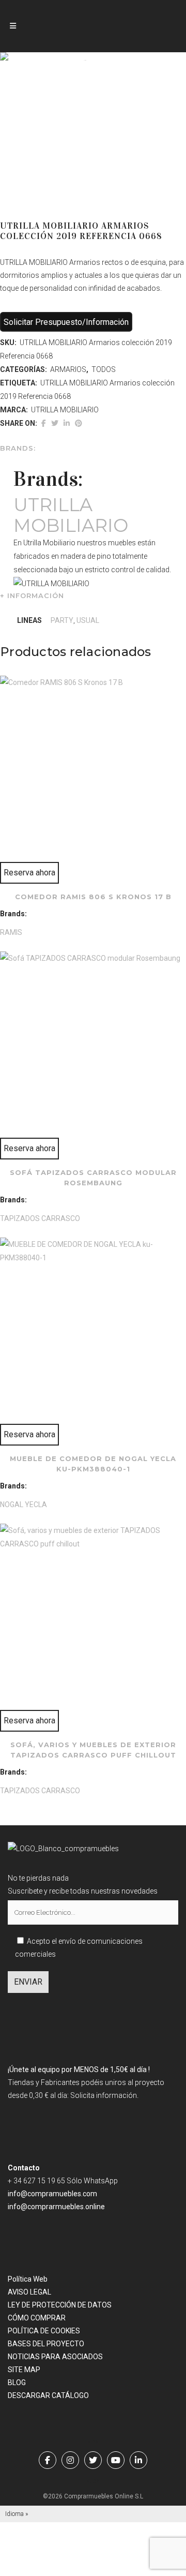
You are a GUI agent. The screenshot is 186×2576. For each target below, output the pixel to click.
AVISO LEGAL (29, 2292)
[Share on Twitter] (55, 423)
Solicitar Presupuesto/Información (66, 322)
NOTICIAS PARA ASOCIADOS (55, 2357)
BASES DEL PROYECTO (46, 2344)
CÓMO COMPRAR (37, 2318)
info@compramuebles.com (52, 2194)
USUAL (88, 620)
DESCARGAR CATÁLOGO (48, 2395)
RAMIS (11, 932)
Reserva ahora (29, 873)
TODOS (104, 369)
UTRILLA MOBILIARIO (65, 410)
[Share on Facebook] (44, 423)
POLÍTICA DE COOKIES (44, 2331)
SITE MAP (24, 2370)
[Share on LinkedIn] (67, 423)
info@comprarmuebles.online (56, 2207)
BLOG (17, 2383)
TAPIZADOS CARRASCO (40, 1218)
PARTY (62, 620)
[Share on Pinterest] (79, 423)
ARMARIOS (68, 369)
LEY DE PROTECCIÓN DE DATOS (60, 2305)
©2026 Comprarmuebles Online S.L (93, 2496)
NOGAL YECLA (24, 1505)
